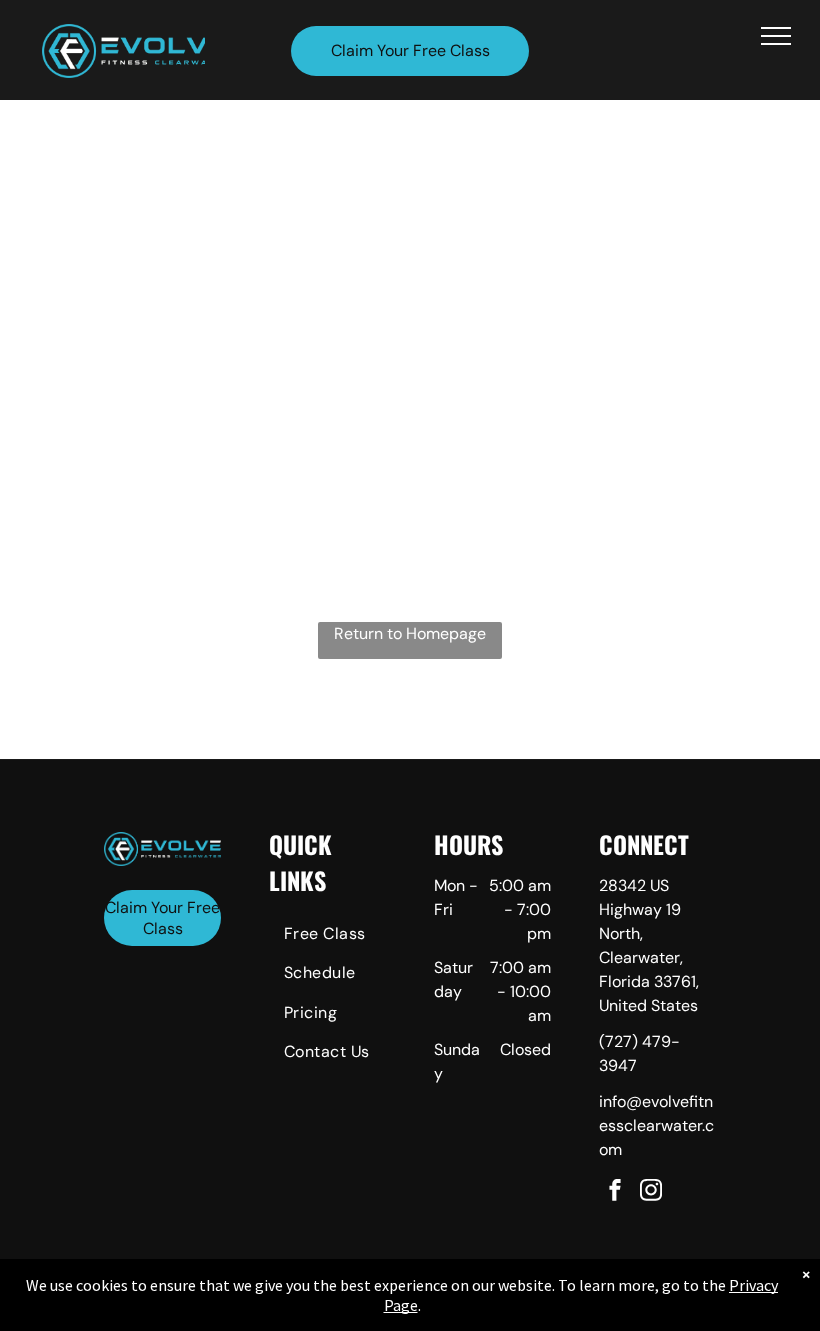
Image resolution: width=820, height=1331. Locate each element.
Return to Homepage (410, 633)
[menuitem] (341, 936)
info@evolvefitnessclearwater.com (656, 1125)
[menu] (776, 36)
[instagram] (651, 1192)
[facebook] (615, 1192)
